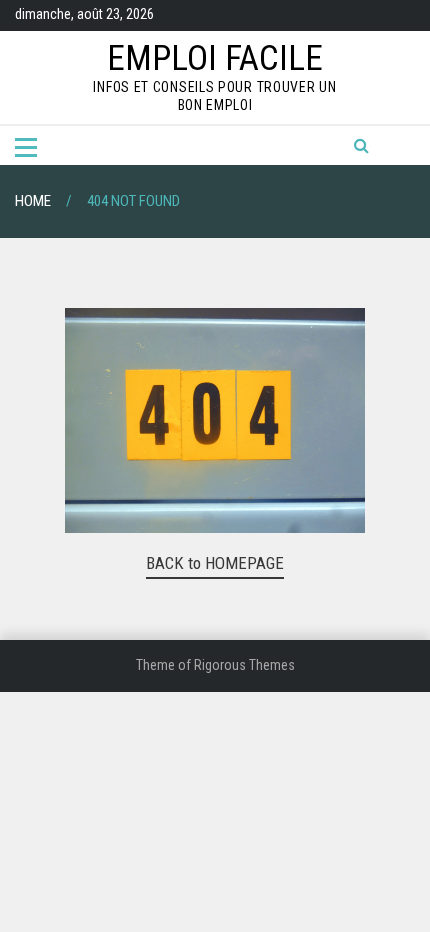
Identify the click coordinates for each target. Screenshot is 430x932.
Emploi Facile (215, 58)
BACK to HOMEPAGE (215, 563)
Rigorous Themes (244, 665)
